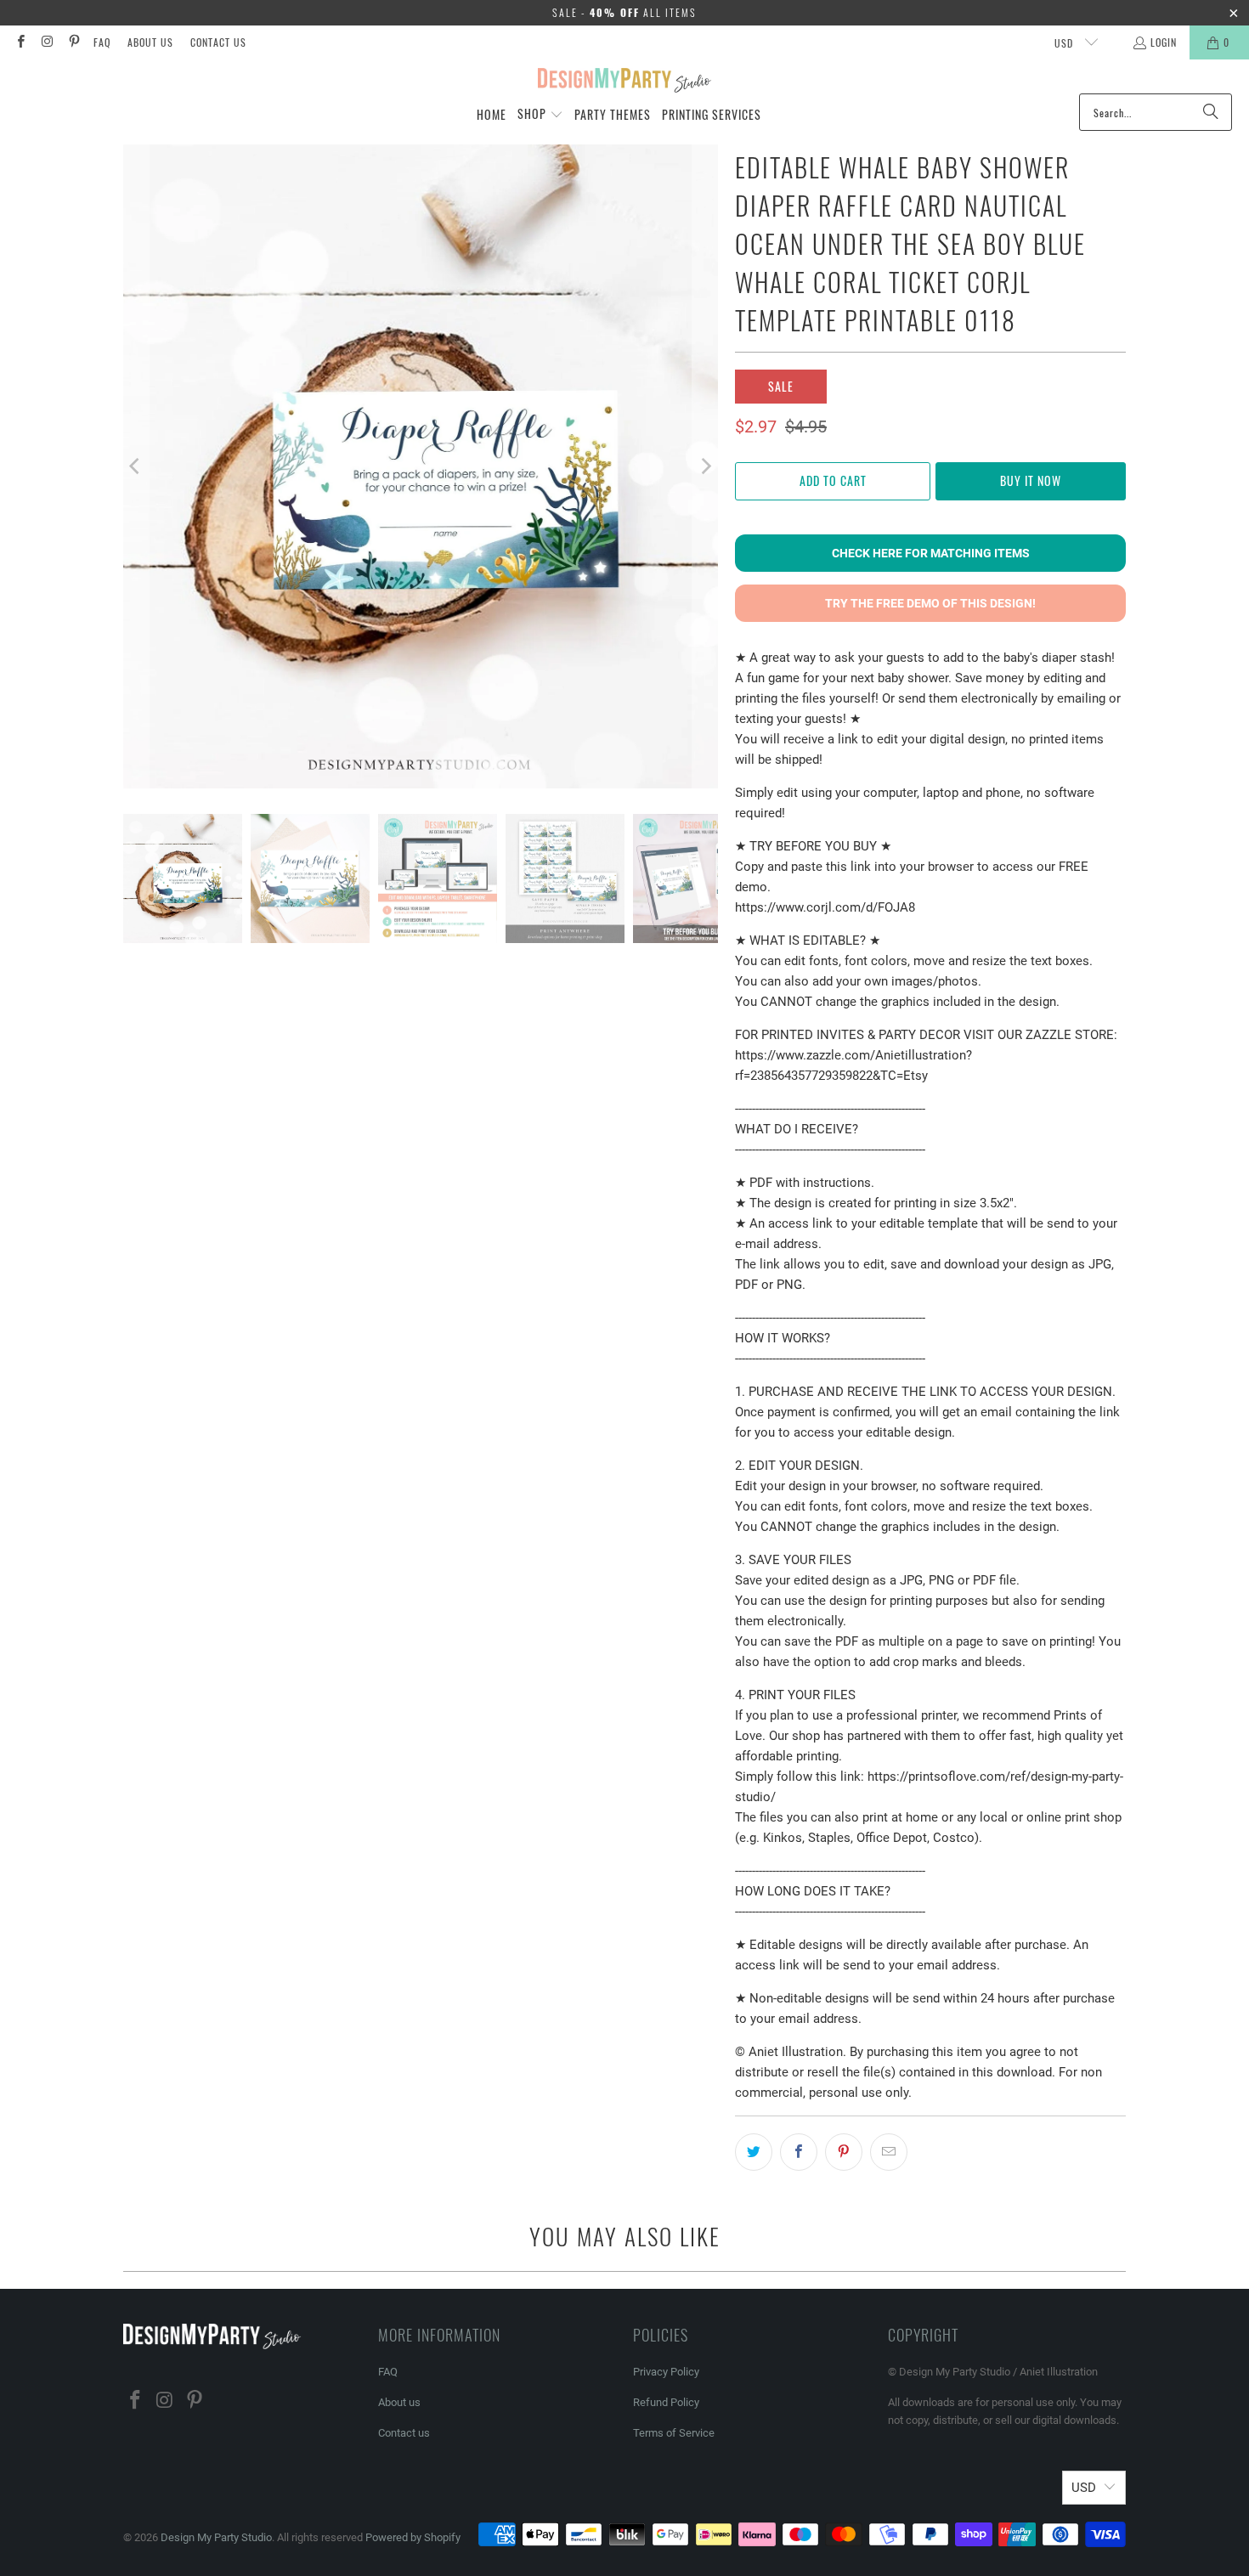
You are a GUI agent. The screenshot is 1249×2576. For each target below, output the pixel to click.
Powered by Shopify (413, 2537)
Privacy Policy (666, 2372)
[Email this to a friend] (889, 2152)
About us (150, 42)
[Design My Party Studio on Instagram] (46, 42)
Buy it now (1031, 480)
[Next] (705, 466)
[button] (540, 115)
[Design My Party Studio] (625, 81)
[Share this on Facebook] (799, 2152)
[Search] (1211, 112)
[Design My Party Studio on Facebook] (20, 42)
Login (1164, 42)
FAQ (102, 42)
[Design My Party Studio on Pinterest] (73, 42)
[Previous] (136, 466)
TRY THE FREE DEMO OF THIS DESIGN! (930, 603)
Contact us (218, 42)
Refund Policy (666, 2402)
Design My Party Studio (216, 2537)
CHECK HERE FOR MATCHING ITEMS (931, 553)
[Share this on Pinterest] (844, 2152)
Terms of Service (674, 2433)
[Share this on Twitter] (754, 2152)
